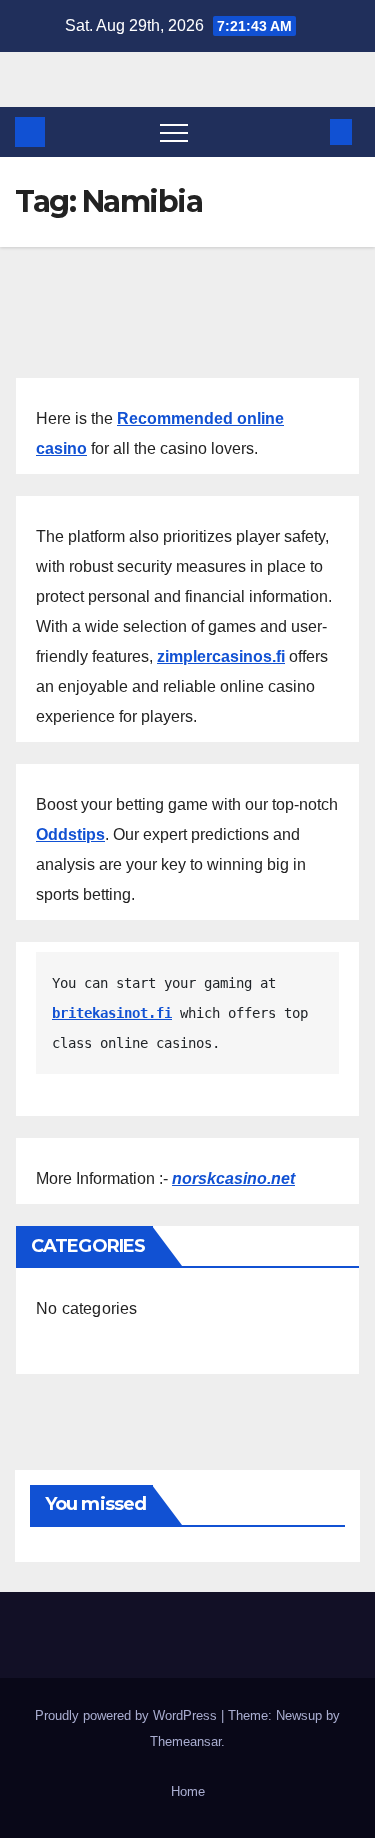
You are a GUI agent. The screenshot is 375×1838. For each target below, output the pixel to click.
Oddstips (70, 834)
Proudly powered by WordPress (128, 1715)
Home (188, 1791)
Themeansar (185, 1741)
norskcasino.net (233, 1178)
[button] (308, 131)
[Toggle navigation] (174, 132)
